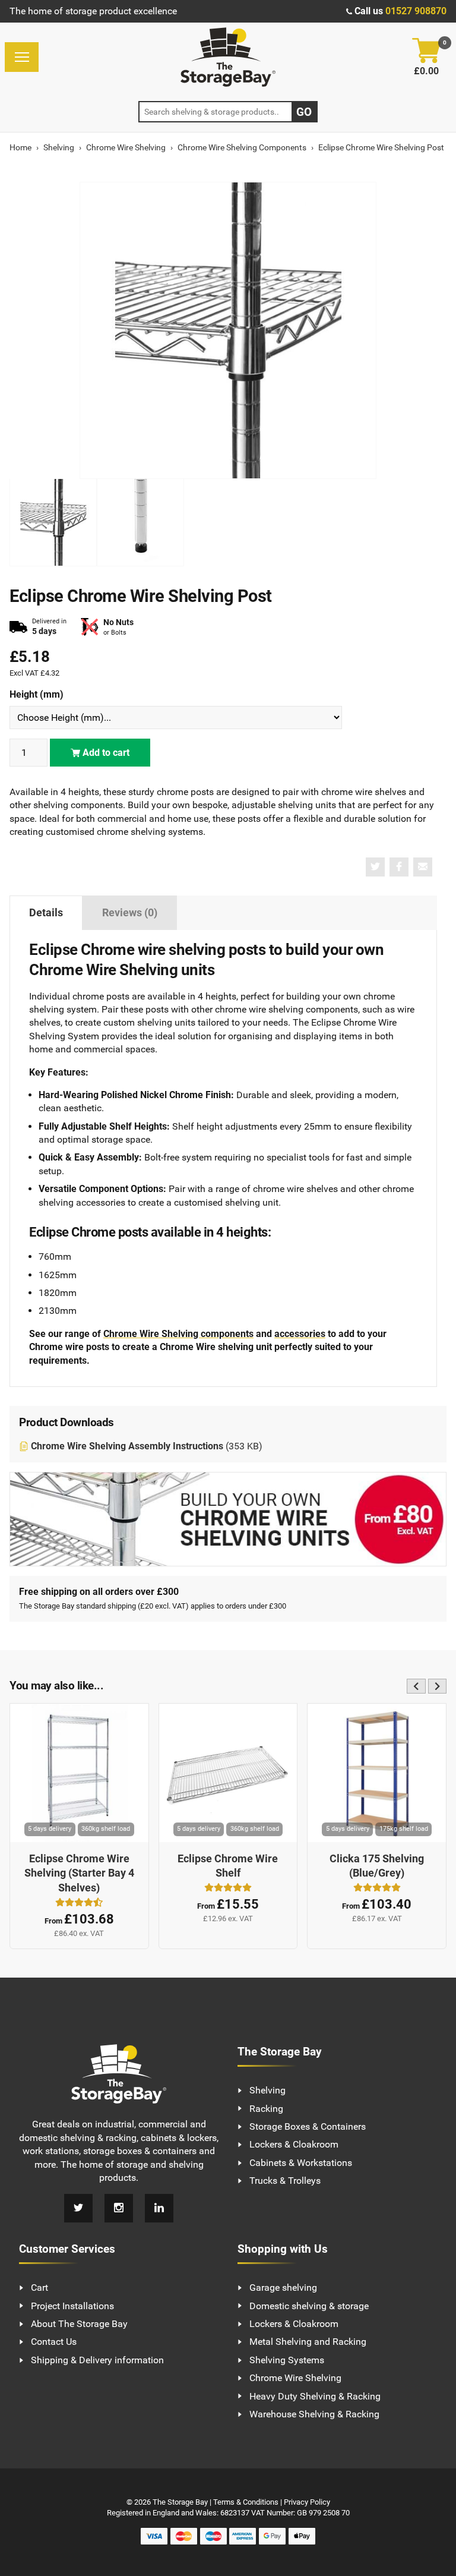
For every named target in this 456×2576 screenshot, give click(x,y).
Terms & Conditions (246, 2502)
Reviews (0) (130, 913)
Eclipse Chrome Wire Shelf (228, 1866)
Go (304, 112)
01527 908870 (416, 11)
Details (46, 913)
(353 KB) (147, 1446)
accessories (300, 1334)
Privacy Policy (307, 2502)
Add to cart (105, 753)
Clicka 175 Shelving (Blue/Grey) (377, 1866)
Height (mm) (37, 694)
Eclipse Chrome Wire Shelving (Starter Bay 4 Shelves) (79, 1873)
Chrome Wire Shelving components (178, 1334)
